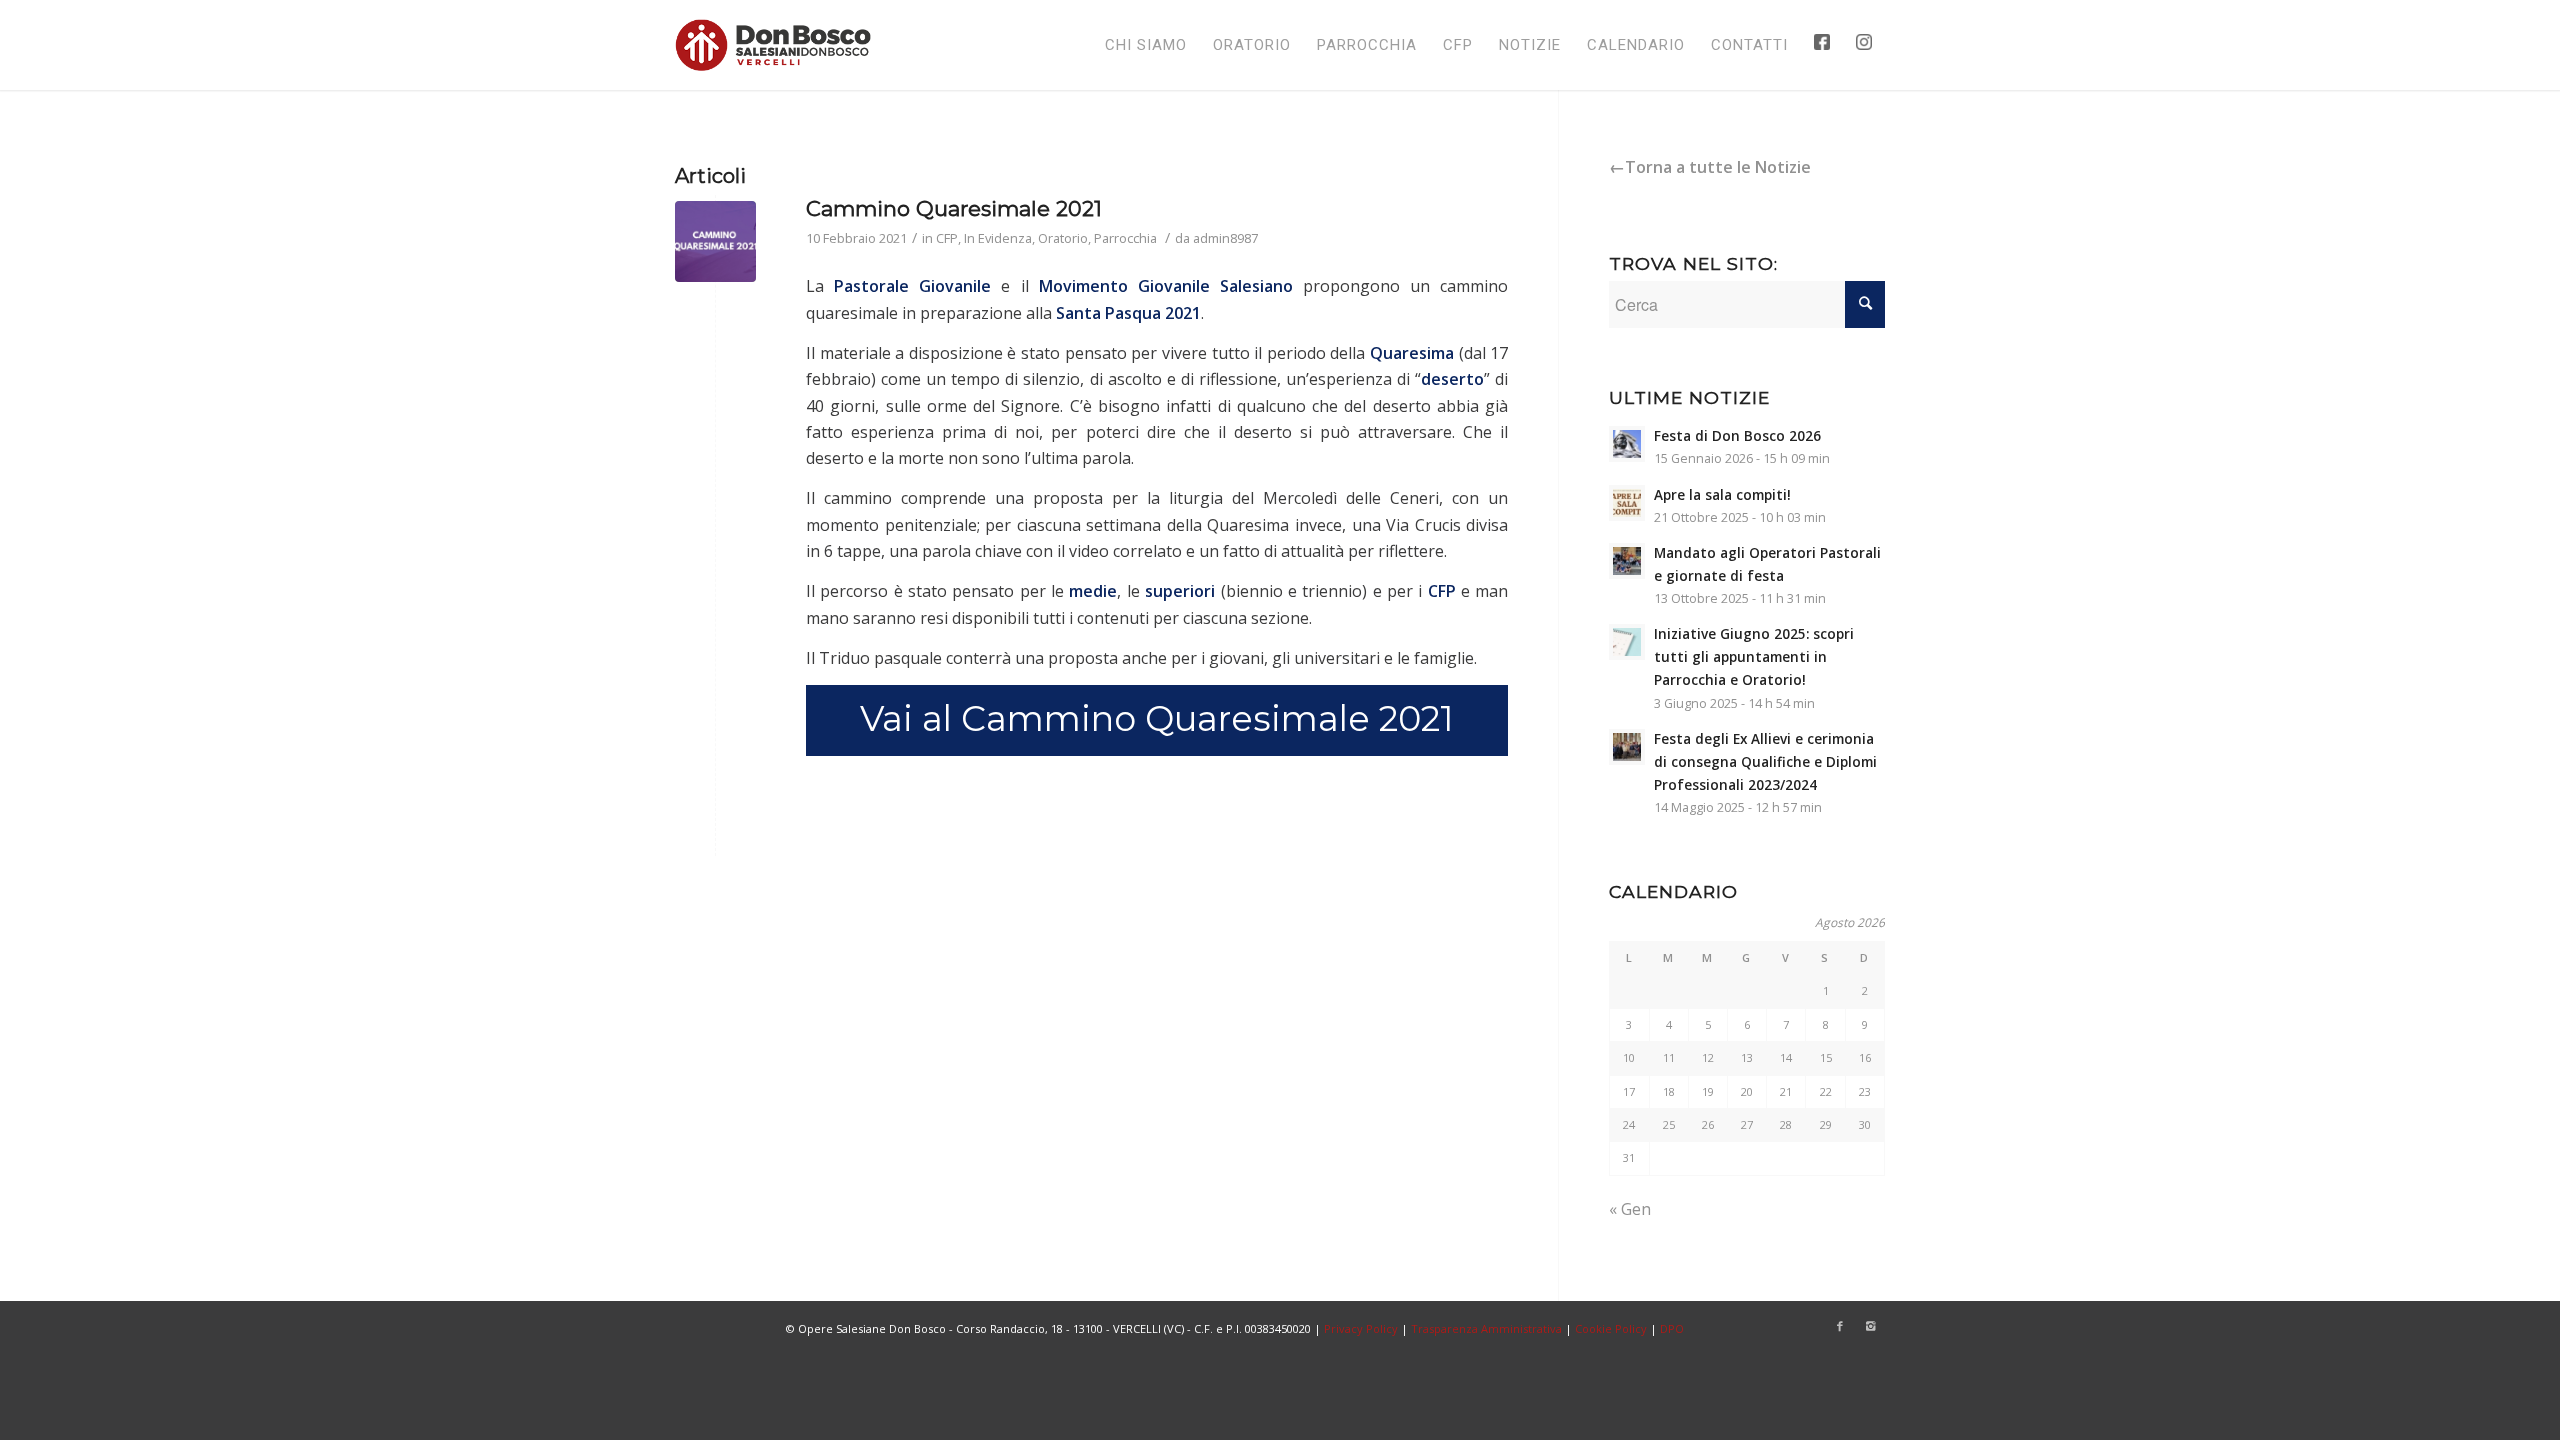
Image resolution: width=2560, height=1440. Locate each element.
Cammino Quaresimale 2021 (954, 208)
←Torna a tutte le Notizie (1710, 167)
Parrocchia (1125, 238)
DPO (1672, 1328)
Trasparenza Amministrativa (1486, 1328)
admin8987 (1225, 238)
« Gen (1630, 1209)
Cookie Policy (1611, 1328)
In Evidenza (998, 238)
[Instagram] (1870, 1326)
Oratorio (1063, 238)
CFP (947, 238)
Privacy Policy (1361, 1328)
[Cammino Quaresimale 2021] (715, 241)
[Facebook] (1840, 1326)
